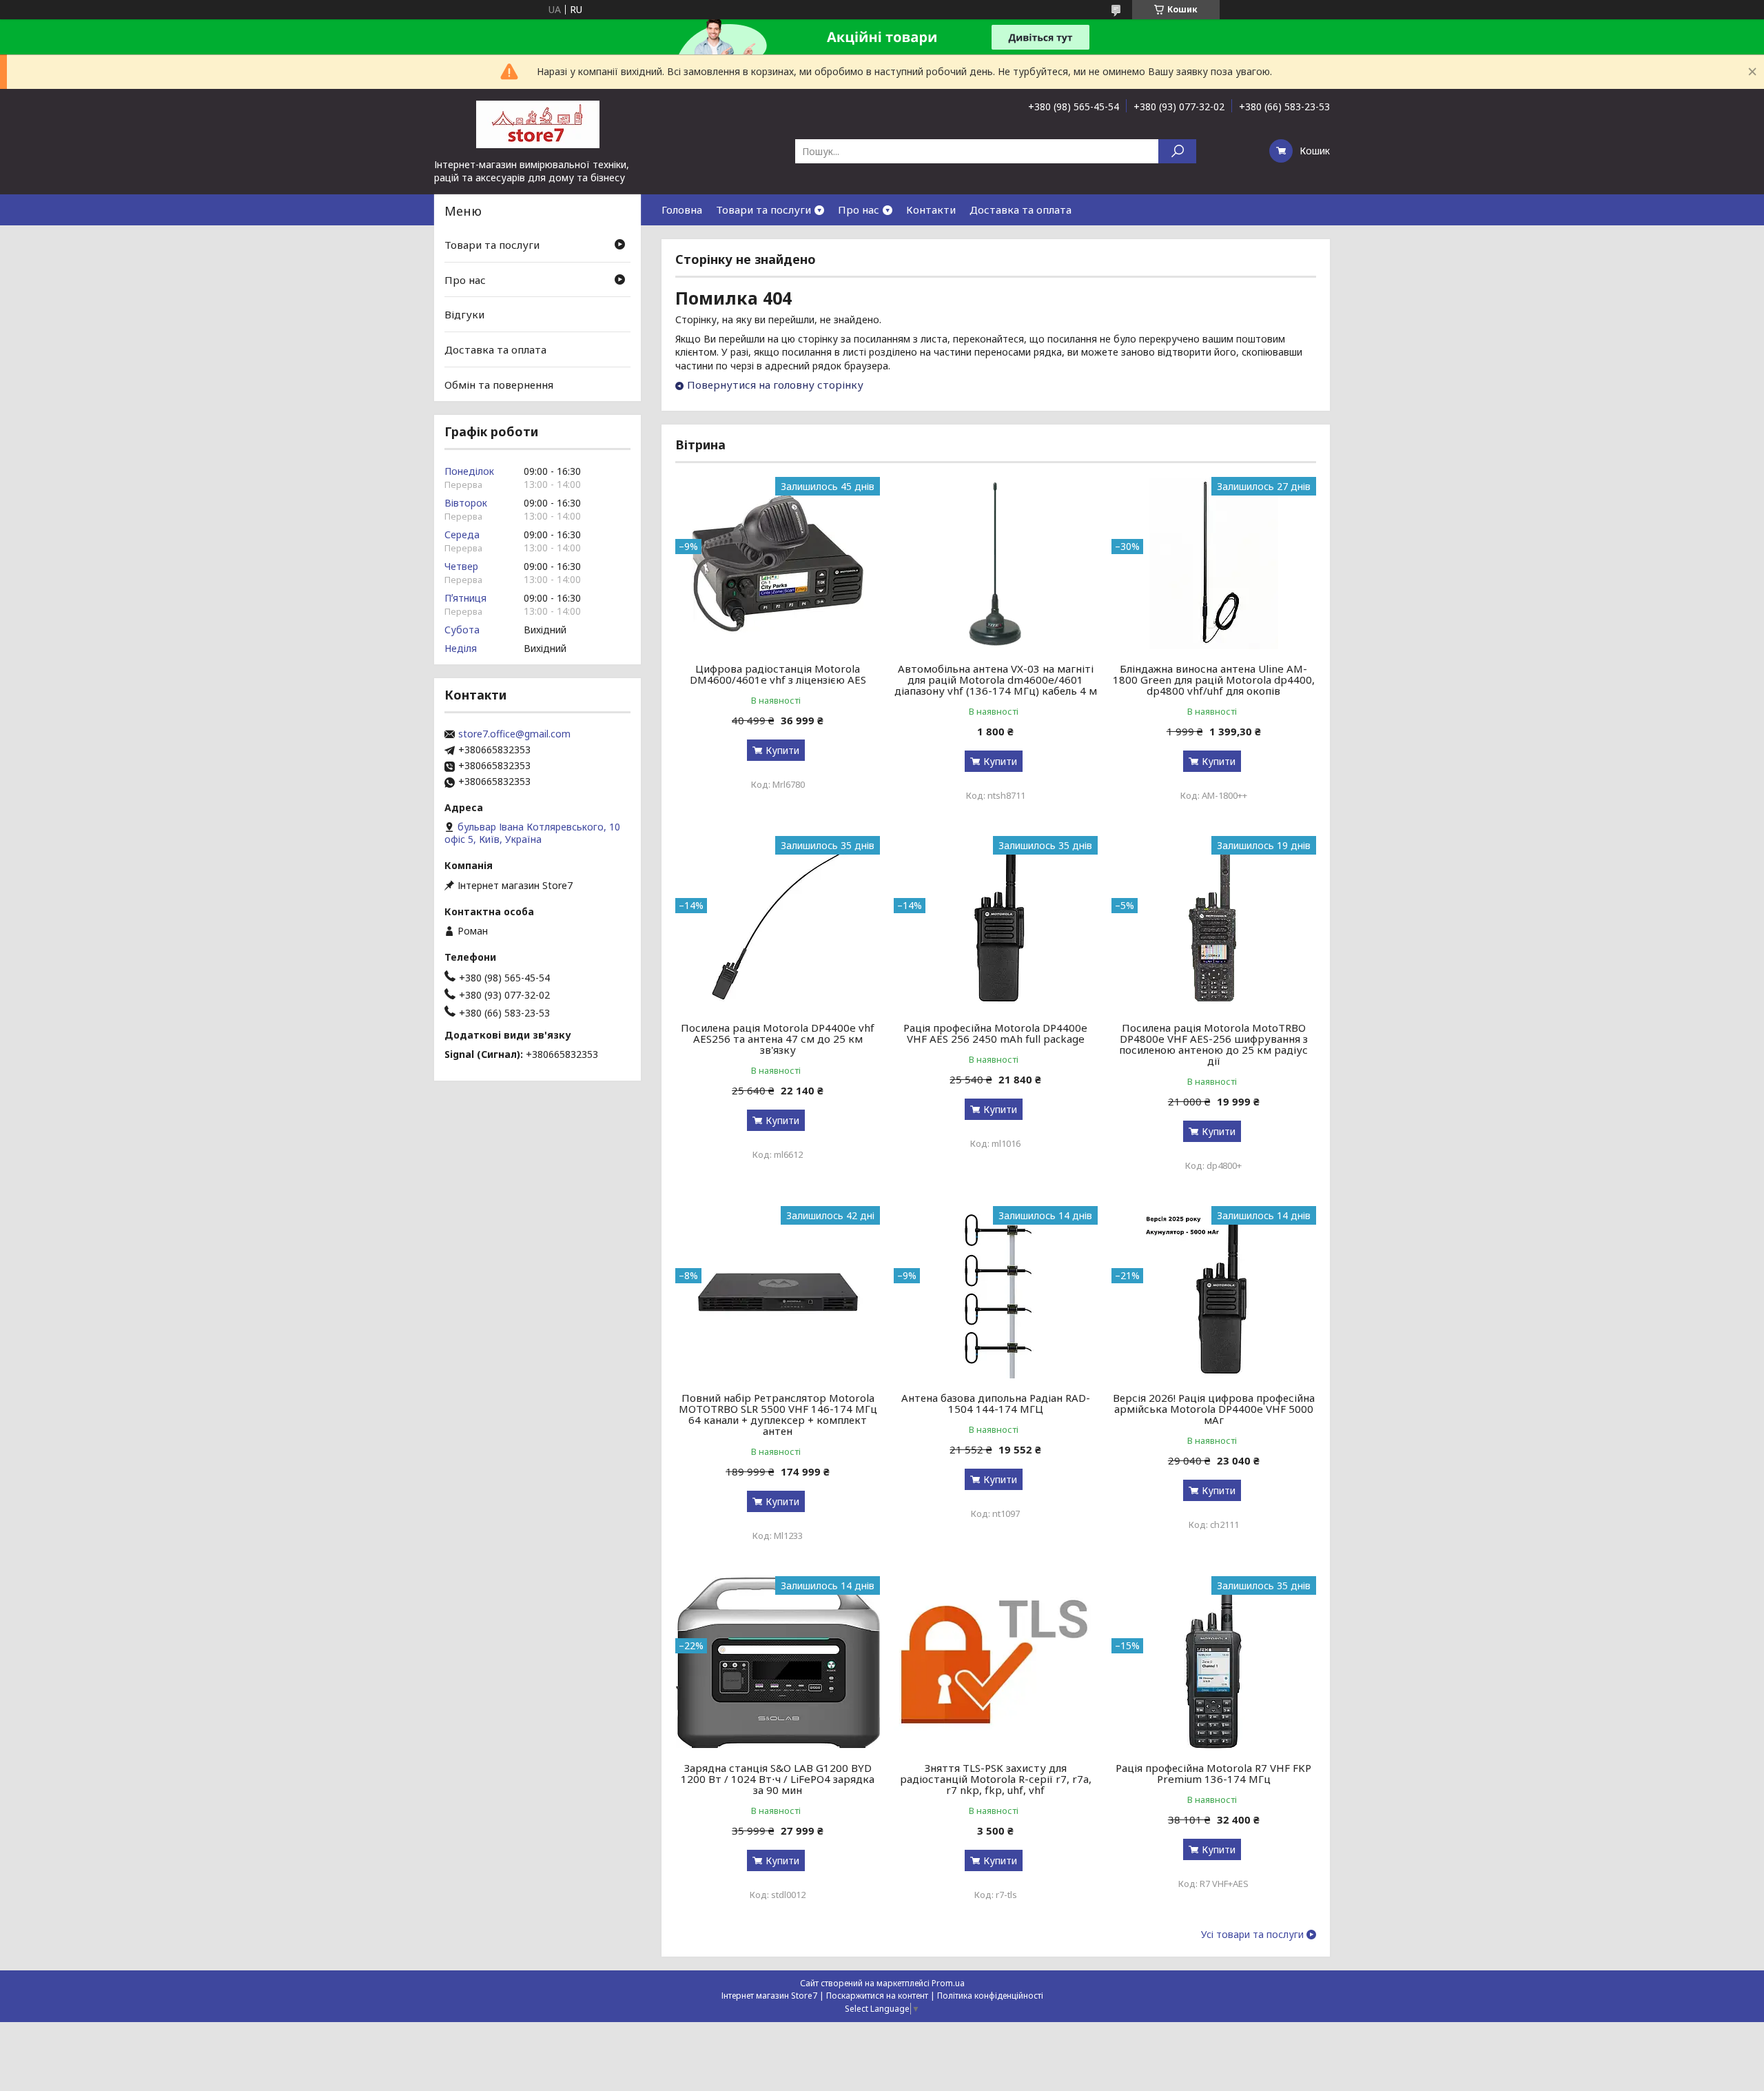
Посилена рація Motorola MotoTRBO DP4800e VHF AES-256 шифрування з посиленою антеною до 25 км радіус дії (1213, 1044)
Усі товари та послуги (1252, 1935)
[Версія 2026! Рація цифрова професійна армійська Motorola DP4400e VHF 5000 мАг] (1214, 1292)
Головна (682, 210)
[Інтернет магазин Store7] (537, 123)
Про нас (859, 210)
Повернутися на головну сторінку (775, 385)
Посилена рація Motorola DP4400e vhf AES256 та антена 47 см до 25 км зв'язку (778, 1039)
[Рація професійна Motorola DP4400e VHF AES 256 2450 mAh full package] (996, 922)
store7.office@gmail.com (514, 734)
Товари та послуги (763, 210)
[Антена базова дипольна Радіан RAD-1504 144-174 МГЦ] (996, 1292)
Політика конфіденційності (990, 1996)
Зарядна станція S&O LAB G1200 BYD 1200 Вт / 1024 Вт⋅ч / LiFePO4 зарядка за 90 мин (778, 1779)
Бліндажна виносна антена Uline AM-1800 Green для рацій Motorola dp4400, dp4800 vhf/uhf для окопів (1214, 680)
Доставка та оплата (1021, 210)
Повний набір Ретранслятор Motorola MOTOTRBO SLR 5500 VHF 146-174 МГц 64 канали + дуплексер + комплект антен (778, 1414)
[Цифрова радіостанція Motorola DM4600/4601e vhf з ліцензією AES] (778, 563)
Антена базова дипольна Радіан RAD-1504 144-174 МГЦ (996, 1403)
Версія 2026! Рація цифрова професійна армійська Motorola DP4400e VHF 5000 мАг (1214, 1409)
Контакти (931, 210)
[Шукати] (1177, 151)
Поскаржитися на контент (877, 1996)
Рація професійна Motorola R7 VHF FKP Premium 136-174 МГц (1213, 1773)
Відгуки (464, 314)
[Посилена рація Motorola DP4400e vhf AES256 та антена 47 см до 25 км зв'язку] (778, 922)
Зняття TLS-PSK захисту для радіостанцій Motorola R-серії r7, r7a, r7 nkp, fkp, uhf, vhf (996, 1779)
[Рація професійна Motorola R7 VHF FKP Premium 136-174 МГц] (1214, 1662)
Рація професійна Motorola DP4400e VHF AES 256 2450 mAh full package (995, 1033)
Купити (782, 750)
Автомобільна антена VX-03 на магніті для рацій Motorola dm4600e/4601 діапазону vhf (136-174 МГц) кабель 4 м (996, 680)
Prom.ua (948, 1983)
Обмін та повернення (499, 384)
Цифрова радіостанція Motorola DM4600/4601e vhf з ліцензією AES (778, 674)
